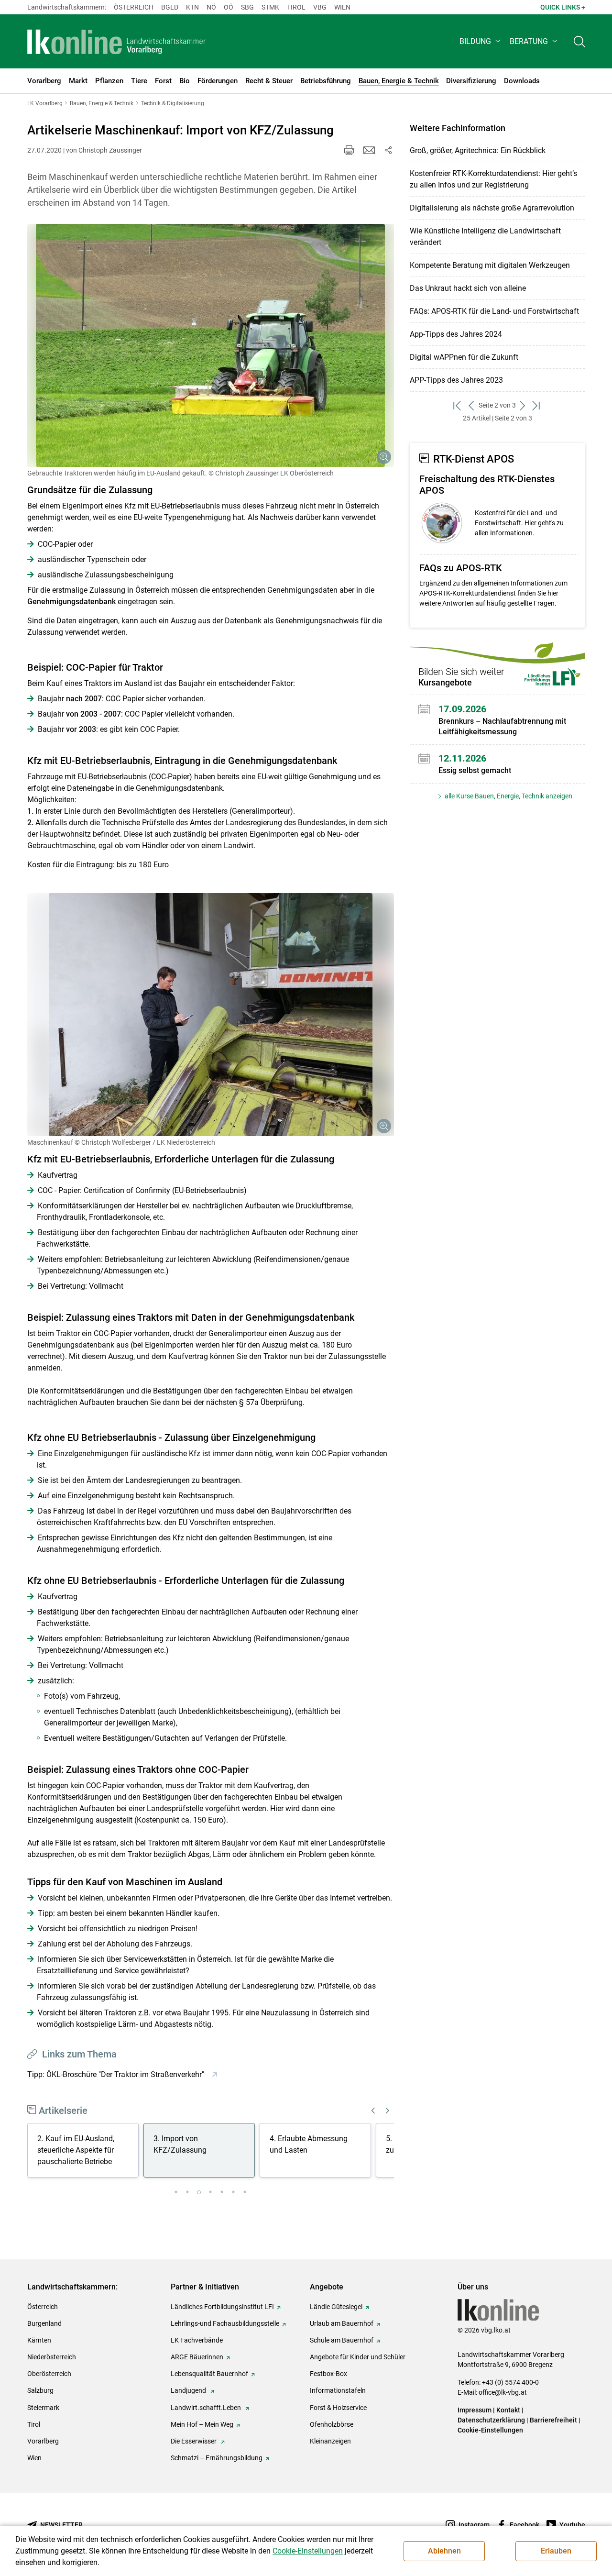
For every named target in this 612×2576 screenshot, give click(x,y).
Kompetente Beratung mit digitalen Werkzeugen (490, 265)
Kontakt (508, 2410)
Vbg (320, 7)
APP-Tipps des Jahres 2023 (456, 380)
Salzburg (40, 2390)
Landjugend (189, 2390)
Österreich (134, 7)
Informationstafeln (338, 2390)
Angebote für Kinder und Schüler (358, 2357)
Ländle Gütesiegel (336, 2307)
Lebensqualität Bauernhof (209, 2374)
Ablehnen (444, 2551)
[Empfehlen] (369, 150)
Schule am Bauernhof (342, 2340)
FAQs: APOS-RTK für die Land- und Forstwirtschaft (494, 311)
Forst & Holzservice (338, 2408)
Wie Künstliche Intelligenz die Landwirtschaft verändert (485, 237)
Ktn (192, 7)
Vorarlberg (43, 2441)
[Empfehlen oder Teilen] (388, 150)
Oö (229, 7)
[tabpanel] (85, 2152)
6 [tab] (233, 2192)
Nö (211, 7)
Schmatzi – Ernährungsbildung (217, 2458)
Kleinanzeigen (330, 2441)
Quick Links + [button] (563, 7)
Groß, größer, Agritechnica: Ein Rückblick (478, 150)
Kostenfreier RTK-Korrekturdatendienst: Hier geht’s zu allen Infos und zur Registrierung (493, 179)
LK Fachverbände (197, 2340)
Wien (342, 7)
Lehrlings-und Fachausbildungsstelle (225, 2323)
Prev (373, 2111)
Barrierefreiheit (553, 2420)
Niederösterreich (52, 2357)
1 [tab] (176, 2192)
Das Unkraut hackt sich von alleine (468, 288)
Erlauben (556, 2551)
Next (388, 2111)
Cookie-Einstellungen (490, 2430)
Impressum (475, 2410)
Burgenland (44, 2323)
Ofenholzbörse (332, 2424)
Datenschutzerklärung (491, 2420)
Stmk (270, 7)
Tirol (296, 7)
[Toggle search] (579, 41)
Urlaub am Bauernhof (342, 2323)
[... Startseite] (117, 42)
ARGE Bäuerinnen (197, 2357)
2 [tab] (187, 2192)
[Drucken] (349, 150)
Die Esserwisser (194, 2441)
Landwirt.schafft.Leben (207, 2408)
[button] (481, 41)
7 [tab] (245, 2192)
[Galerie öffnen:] (211, 345)
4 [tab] (210, 2192)
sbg (247, 7)
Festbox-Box (328, 2374)
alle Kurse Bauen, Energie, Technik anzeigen (508, 796)
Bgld (170, 7)
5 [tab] (222, 2192)
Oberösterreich (49, 2374)
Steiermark (43, 2408)
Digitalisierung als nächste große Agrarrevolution (492, 208)
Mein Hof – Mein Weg (202, 2424)
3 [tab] (199, 2192)
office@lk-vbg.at (503, 2392)
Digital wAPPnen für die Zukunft (464, 357)
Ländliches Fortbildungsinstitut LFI (222, 2307)
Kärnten (39, 2340)
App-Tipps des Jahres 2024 (456, 334)
